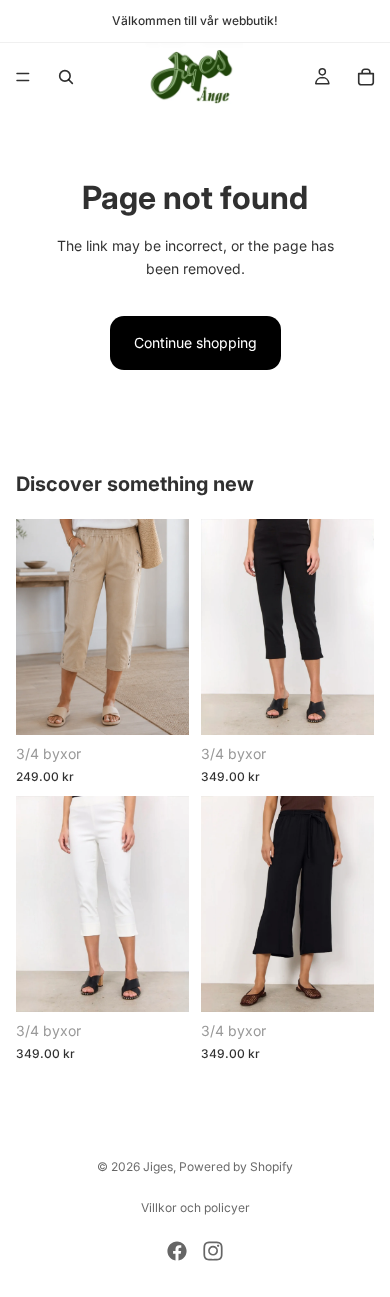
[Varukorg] (366, 77)
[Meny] (23, 77)
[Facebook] (177, 1251)
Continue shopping (195, 342)
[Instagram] (213, 1251)
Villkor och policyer (195, 1207)
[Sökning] (66, 77)
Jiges (158, 1166)
